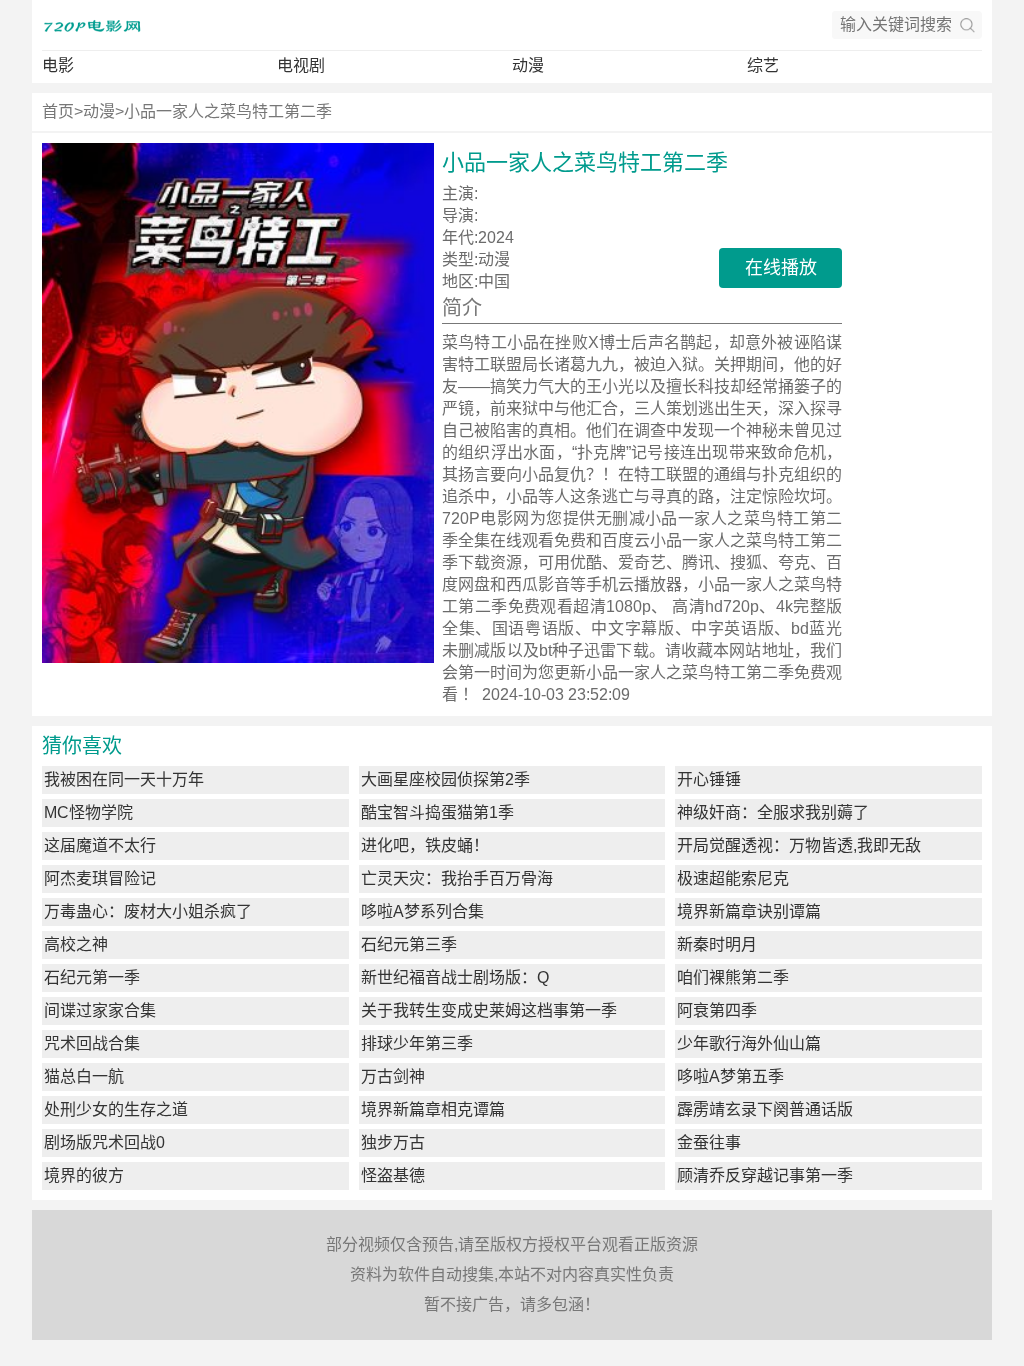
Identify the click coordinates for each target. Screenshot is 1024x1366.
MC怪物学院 (88, 812)
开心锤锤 (709, 779)
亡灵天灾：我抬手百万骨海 (457, 878)
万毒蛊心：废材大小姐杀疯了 (148, 911)
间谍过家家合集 (100, 1010)
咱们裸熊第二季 (733, 977)
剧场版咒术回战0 (104, 1142)
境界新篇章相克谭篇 (433, 1109)
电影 (58, 65)
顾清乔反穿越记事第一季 (765, 1175)
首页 (58, 111)
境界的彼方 (84, 1175)
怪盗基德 (393, 1175)
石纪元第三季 (409, 944)
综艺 (763, 65)
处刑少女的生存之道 (116, 1109)
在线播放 (781, 268)
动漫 (528, 65)
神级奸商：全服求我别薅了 (773, 812)
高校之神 (76, 944)
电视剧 (301, 65)
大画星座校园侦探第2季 (445, 779)
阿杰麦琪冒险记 (100, 878)
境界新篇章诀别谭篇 (749, 911)
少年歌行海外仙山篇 (749, 1043)
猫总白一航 (84, 1076)
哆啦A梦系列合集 (422, 911)
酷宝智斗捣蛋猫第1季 (437, 812)
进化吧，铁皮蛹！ (425, 845)
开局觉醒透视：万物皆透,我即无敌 (799, 845)
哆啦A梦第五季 (730, 1076)
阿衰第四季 (717, 1010)
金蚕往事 (709, 1142)
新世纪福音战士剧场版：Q (455, 977)
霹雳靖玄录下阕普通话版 (765, 1109)
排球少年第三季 (417, 1043)
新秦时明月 (717, 944)
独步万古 (393, 1142)
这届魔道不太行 (100, 845)
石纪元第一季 (92, 977)
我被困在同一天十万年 (124, 779)
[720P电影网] (92, 25)
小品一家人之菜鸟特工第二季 (228, 111)
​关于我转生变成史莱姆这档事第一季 (489, 1010)
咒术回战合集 (92, 1043)
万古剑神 (393, 1076)
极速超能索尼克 (733, 878)
